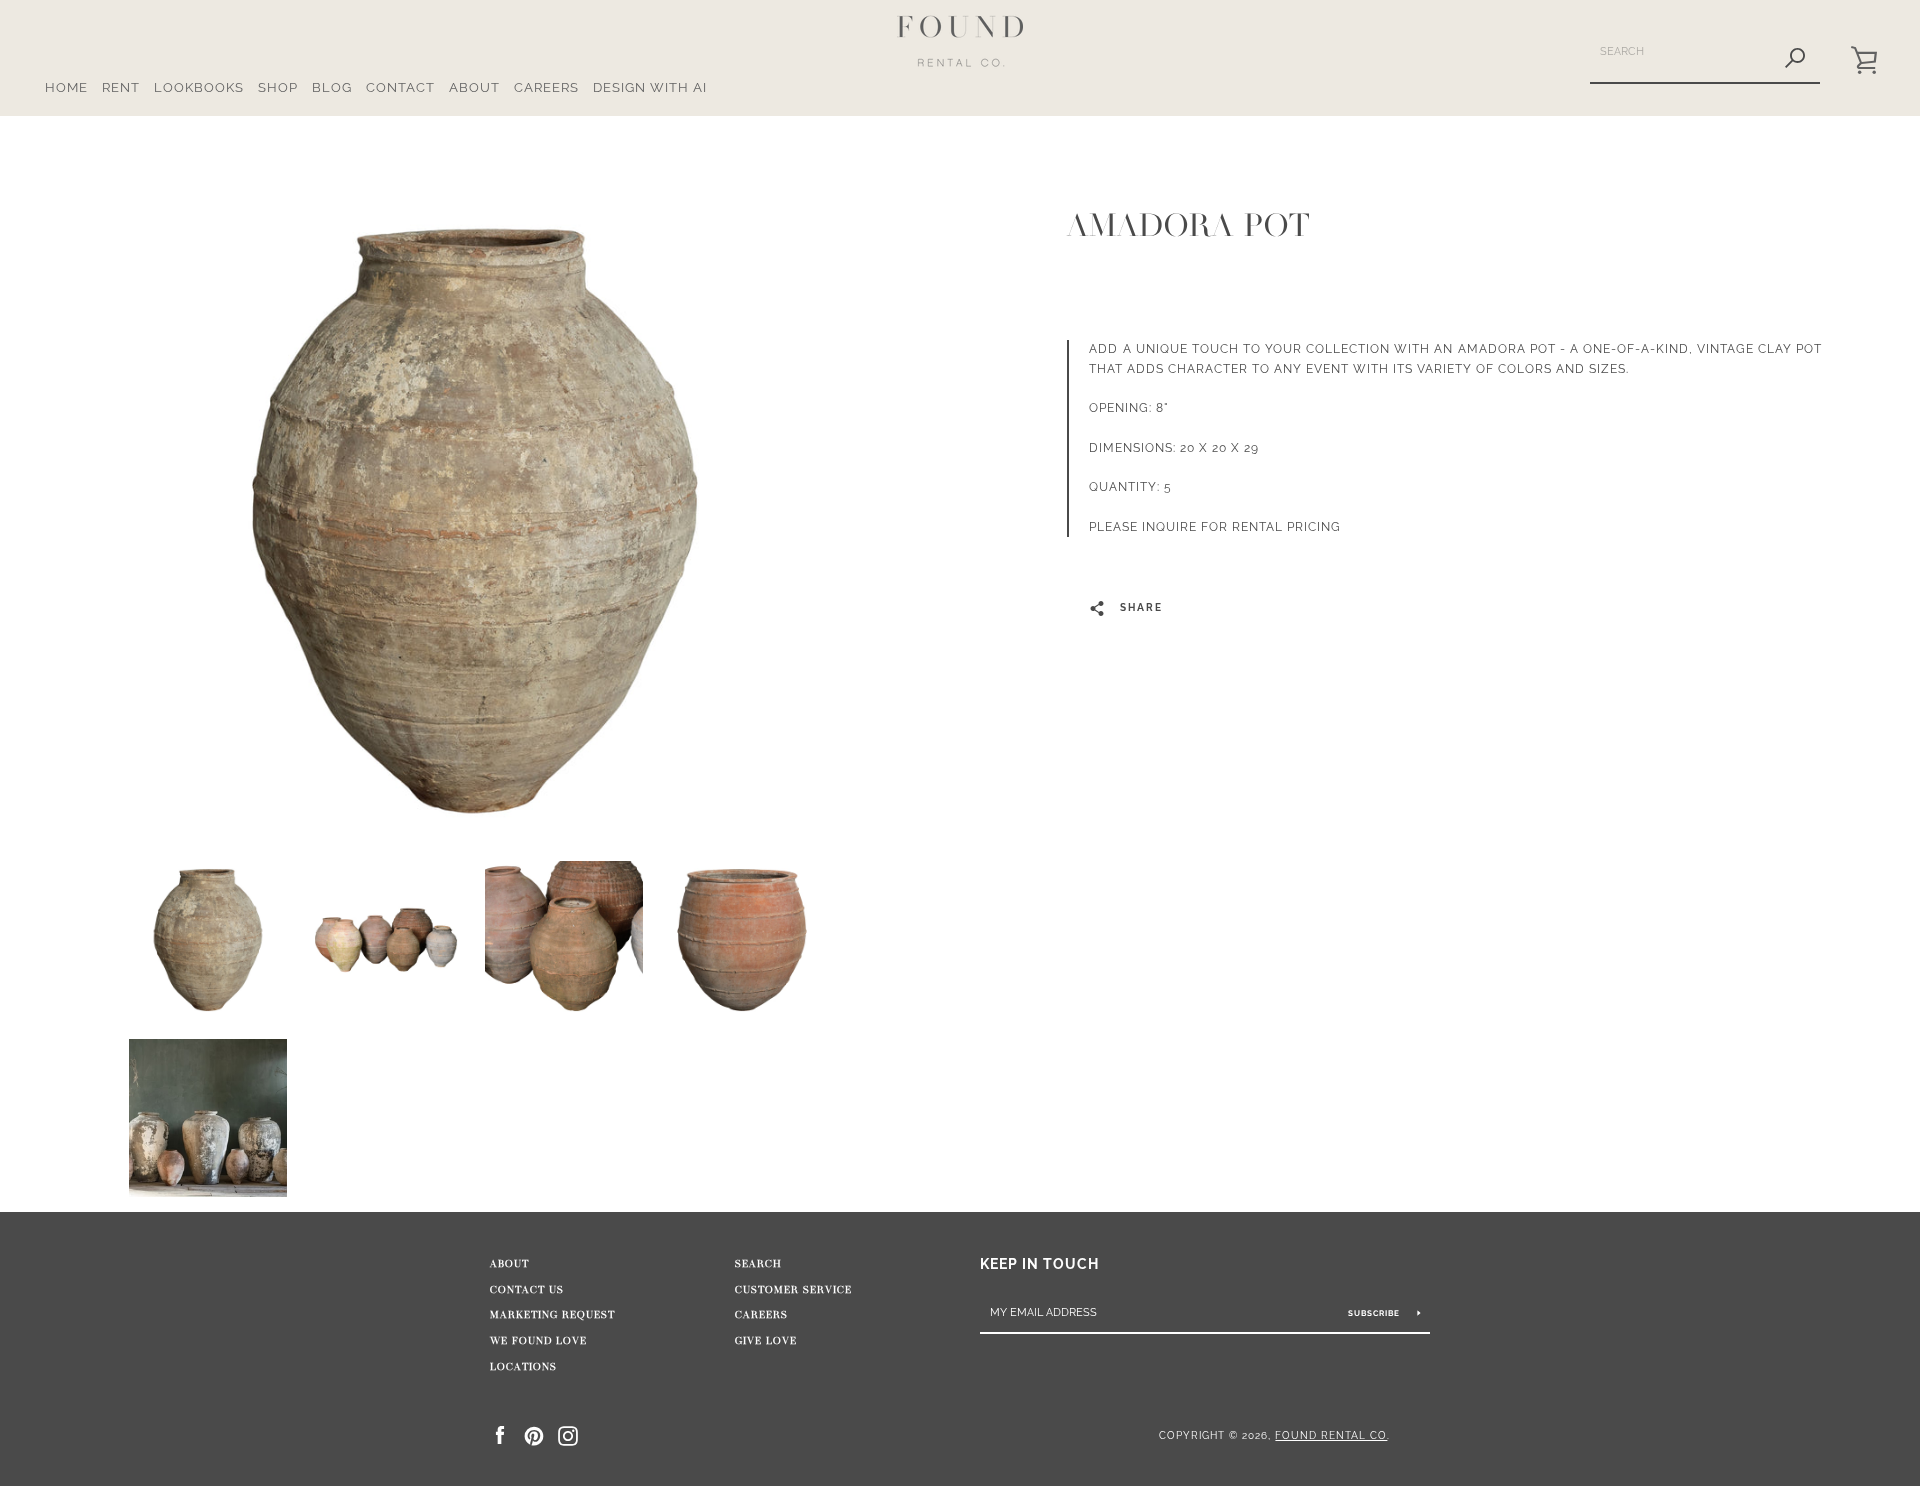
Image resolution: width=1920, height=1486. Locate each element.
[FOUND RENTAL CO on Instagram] (568, 1434)
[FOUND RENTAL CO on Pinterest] (534, 1434)
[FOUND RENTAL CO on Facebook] (500, 1434)
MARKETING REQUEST (552, 1315)
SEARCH (758, 1264)
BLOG (332, 87)
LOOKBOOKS (199, 87)
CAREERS (546, 87)
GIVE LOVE (766, 1341)
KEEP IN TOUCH (1039, 1263)
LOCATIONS (523, 1367)
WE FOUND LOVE (538, 1341)
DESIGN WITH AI (650, 87)
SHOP (278, 87)
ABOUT (474, 87)
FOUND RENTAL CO (1331, 1435)
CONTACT (400, 87)
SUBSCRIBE (1375, 1313)
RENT (121, 87)
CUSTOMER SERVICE (793, 1290)
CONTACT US (527, 1290)
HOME (66, 87)
